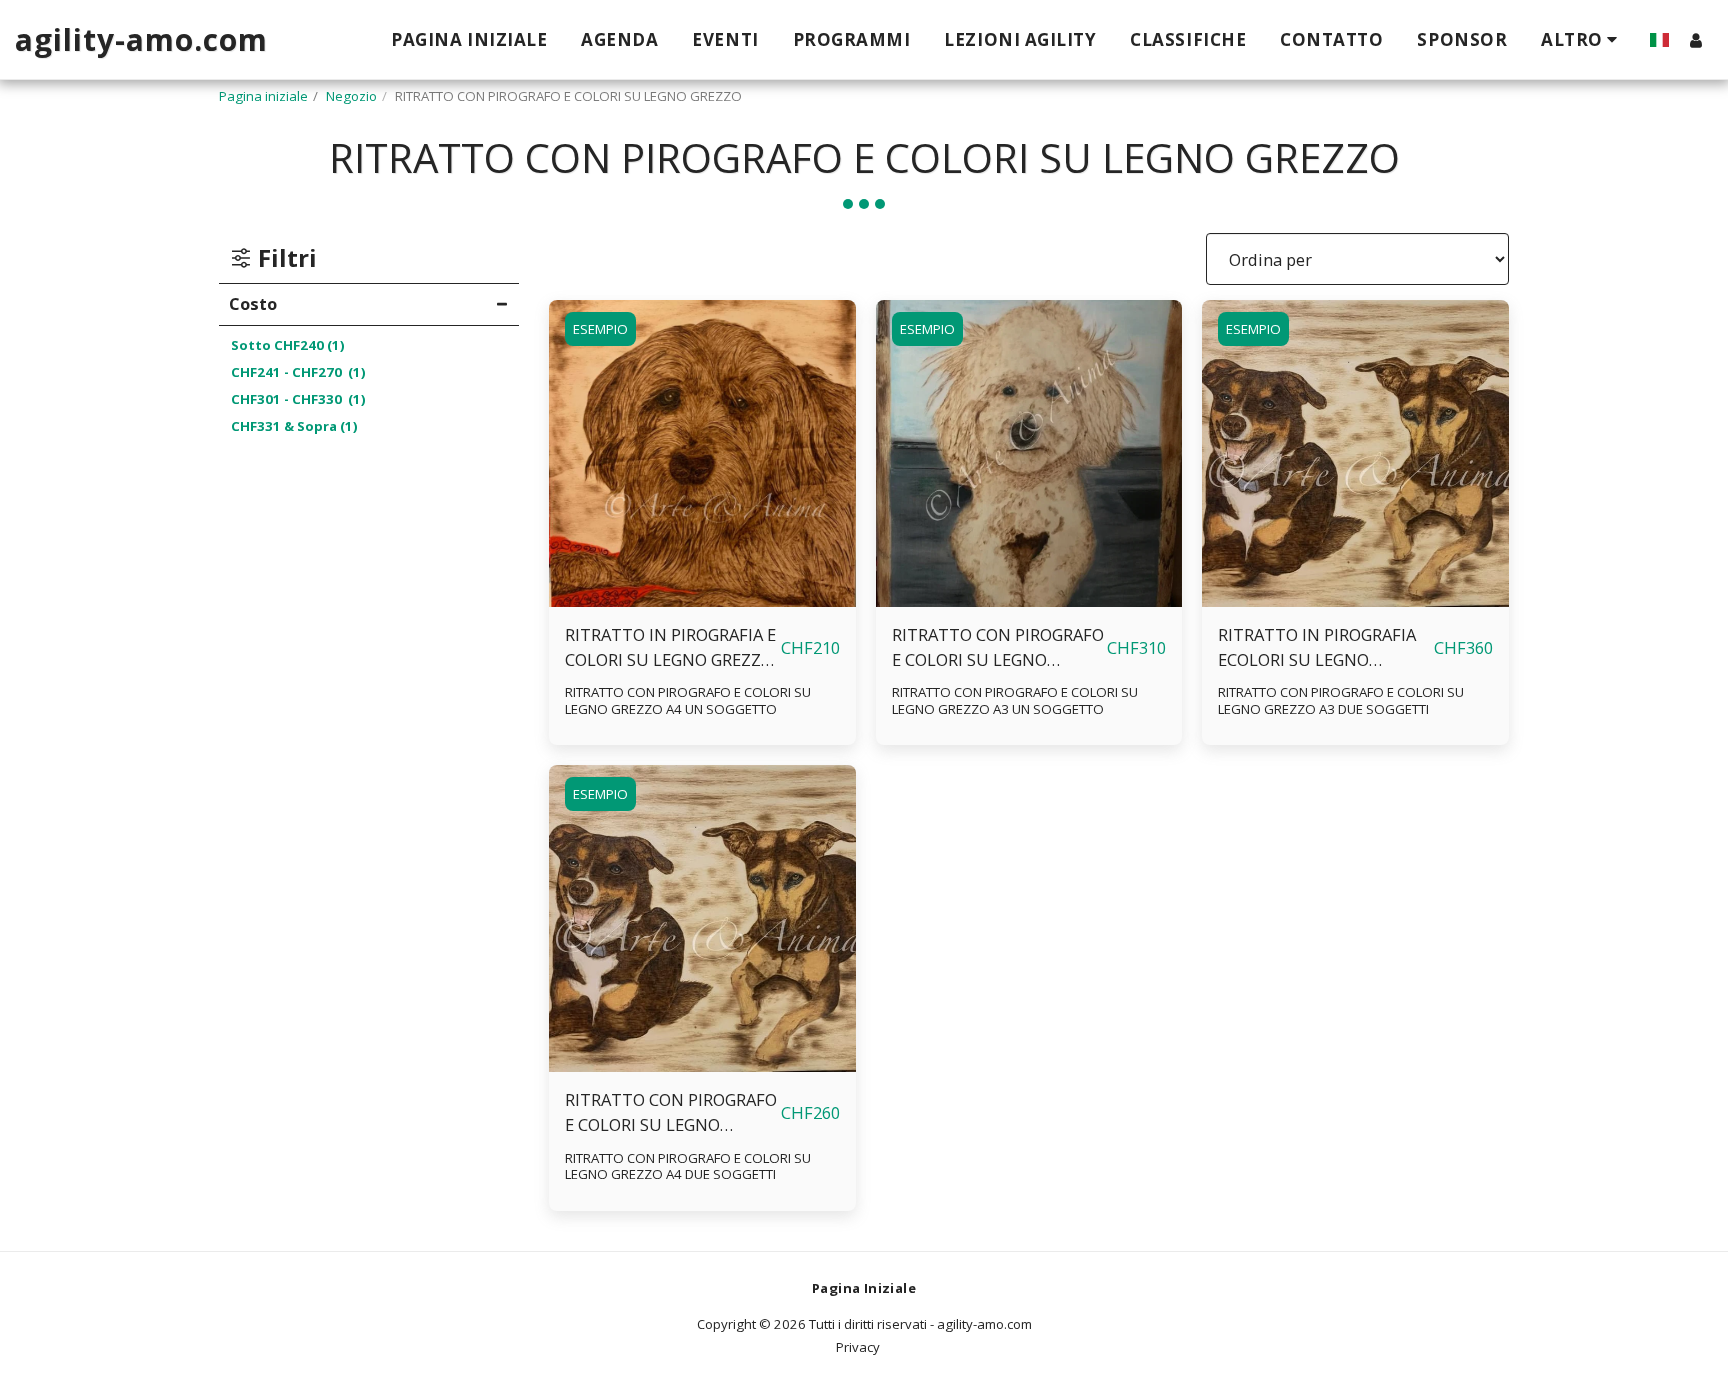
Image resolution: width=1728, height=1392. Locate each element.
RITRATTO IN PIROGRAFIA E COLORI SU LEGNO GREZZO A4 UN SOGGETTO (670, 648)
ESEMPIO (600, 329)
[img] (702, 453)
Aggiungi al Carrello (708, 596)
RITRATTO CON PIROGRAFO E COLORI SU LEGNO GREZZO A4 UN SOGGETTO (688, 700)
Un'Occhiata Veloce (702, 557)
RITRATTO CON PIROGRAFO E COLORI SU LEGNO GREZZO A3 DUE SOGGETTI (1341, 700)
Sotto (288, 345)
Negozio (351, 96)
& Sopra (294, 426)
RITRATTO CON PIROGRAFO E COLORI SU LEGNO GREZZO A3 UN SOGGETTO (998, 648)
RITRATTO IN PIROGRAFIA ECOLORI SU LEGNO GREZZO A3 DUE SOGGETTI (1321, 648)
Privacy (858, 1347)
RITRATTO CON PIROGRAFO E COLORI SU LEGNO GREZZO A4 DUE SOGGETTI (671, 1113)
